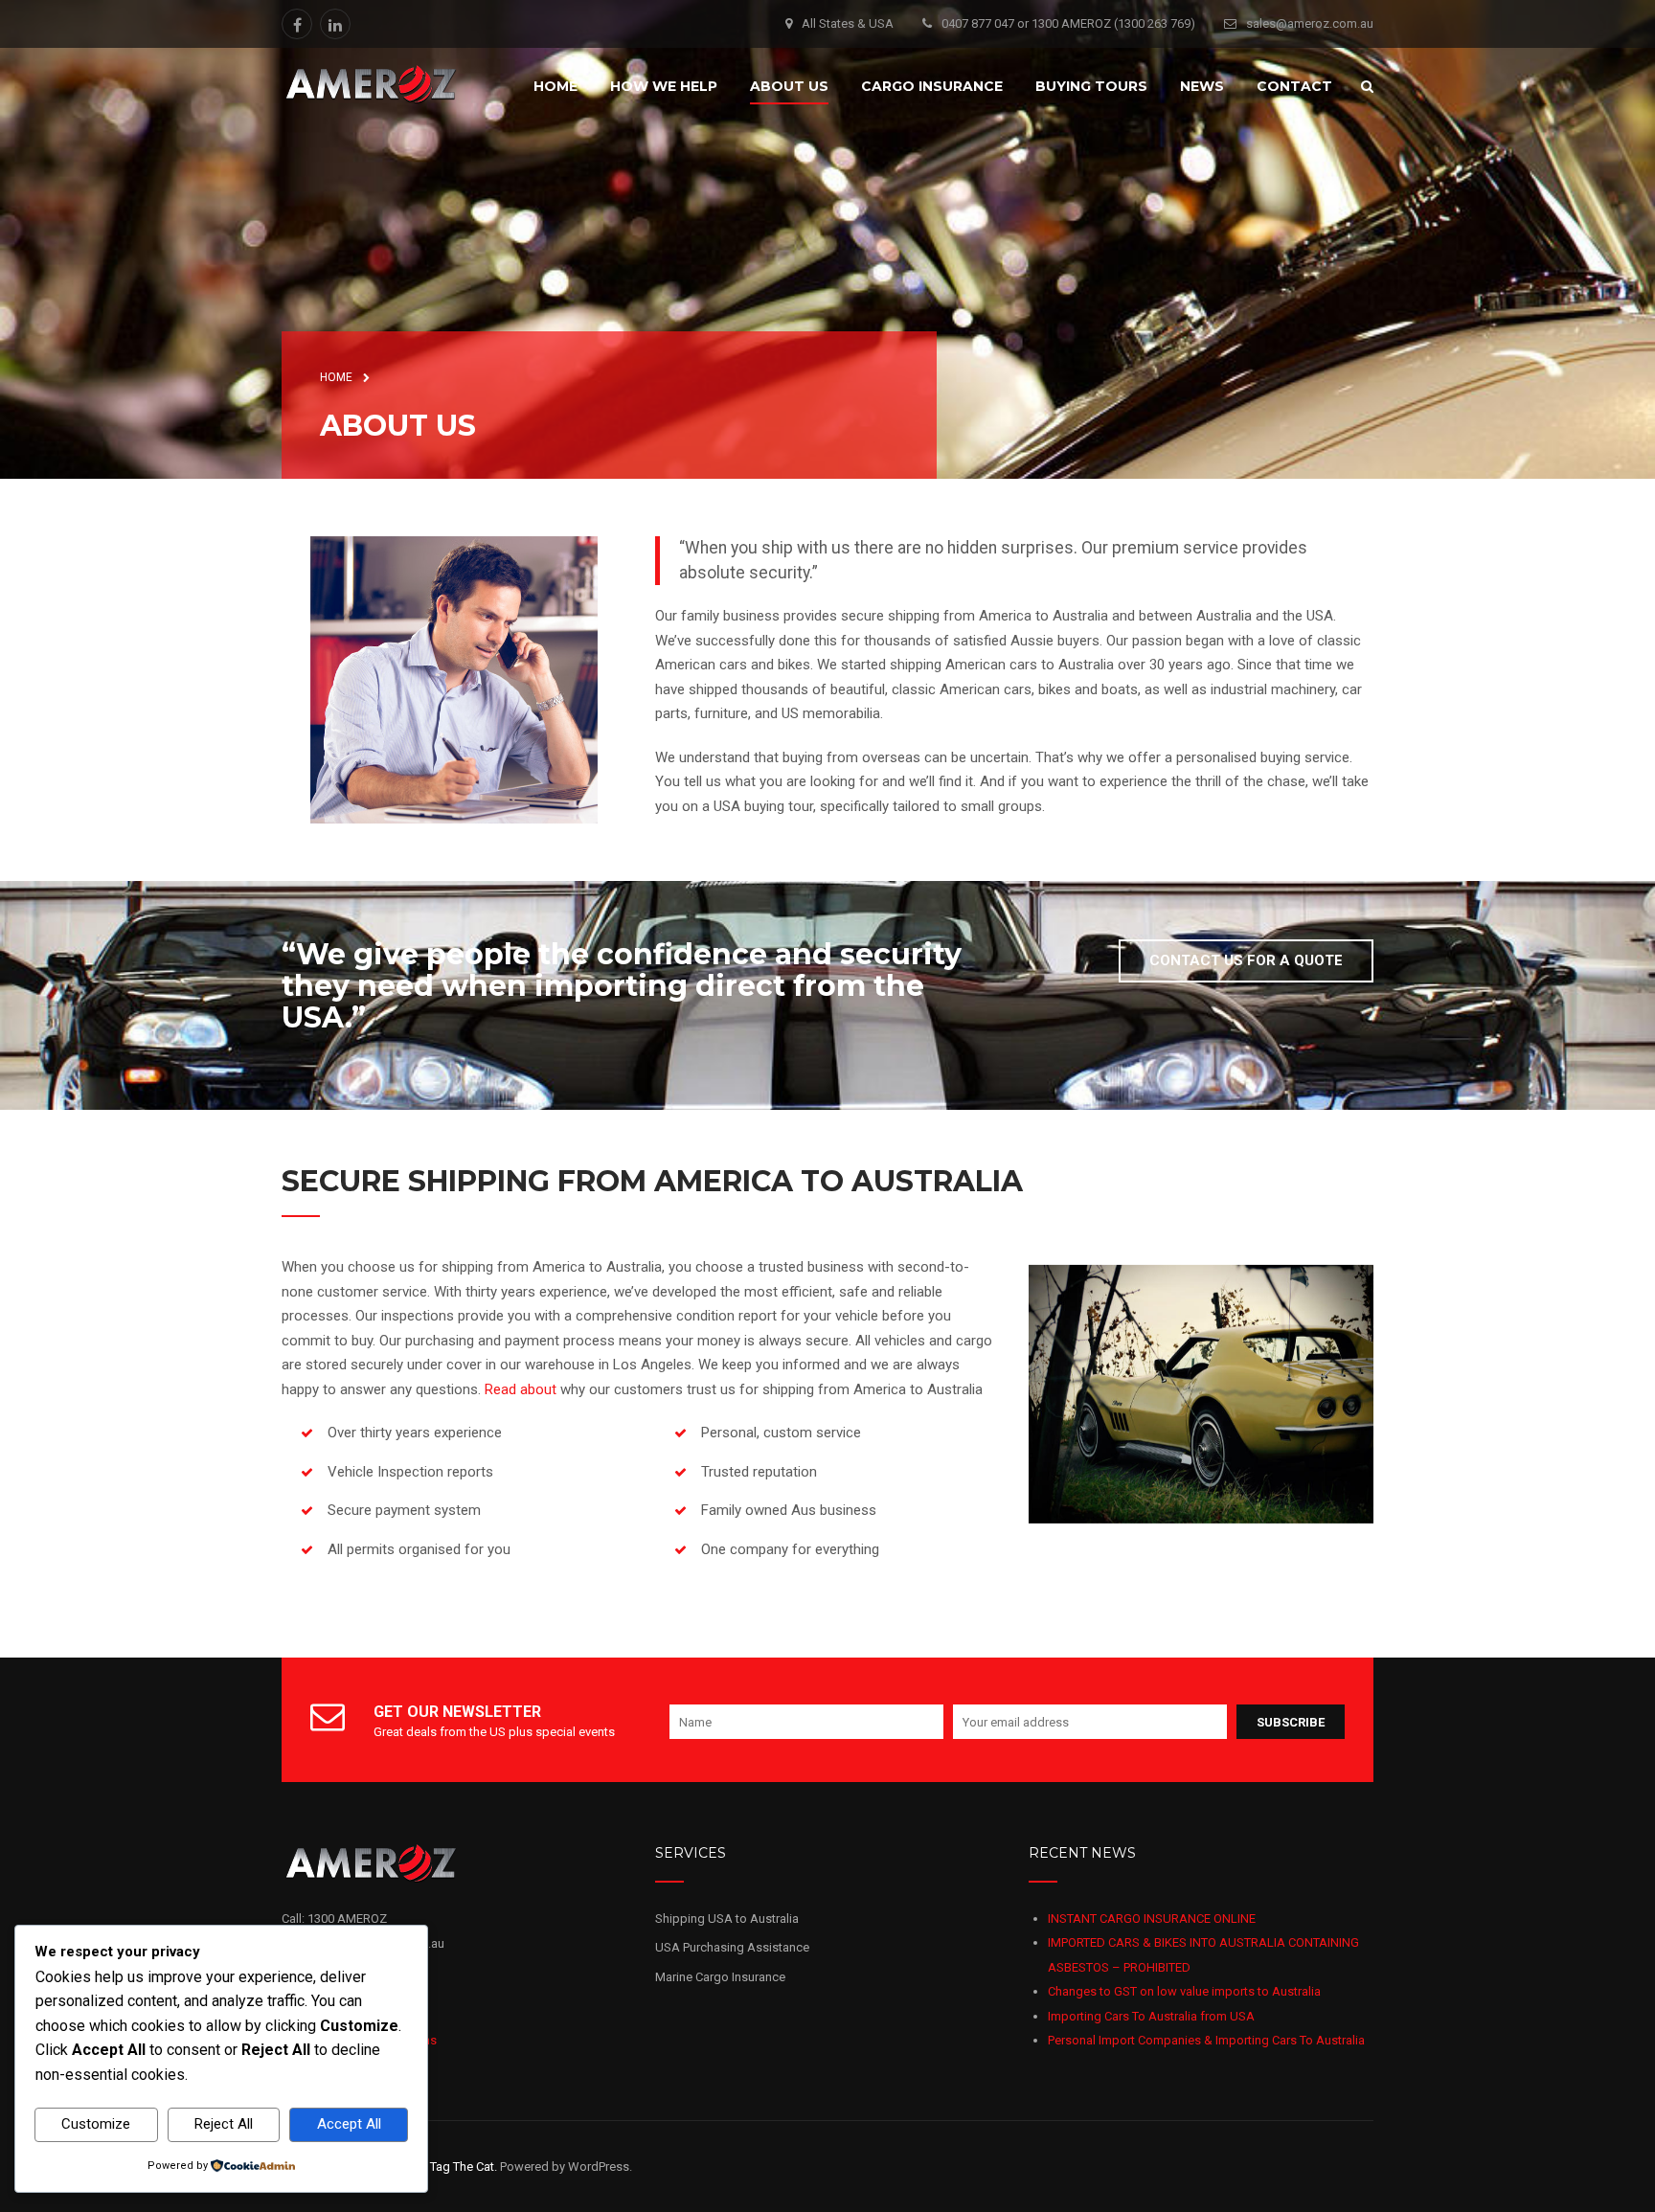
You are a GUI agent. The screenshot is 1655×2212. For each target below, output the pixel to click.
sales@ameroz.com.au (1310, 23)
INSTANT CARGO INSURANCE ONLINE (1152, 1919)
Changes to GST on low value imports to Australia (1184, 1991)
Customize (96, 2124)
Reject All (224, 2124)
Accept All (349, 2124)
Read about (521, 1389)
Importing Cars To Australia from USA (1151, 2016)
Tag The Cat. (464, 2167)
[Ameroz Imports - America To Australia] (371, 84)
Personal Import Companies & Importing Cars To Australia (1206, 2040)
